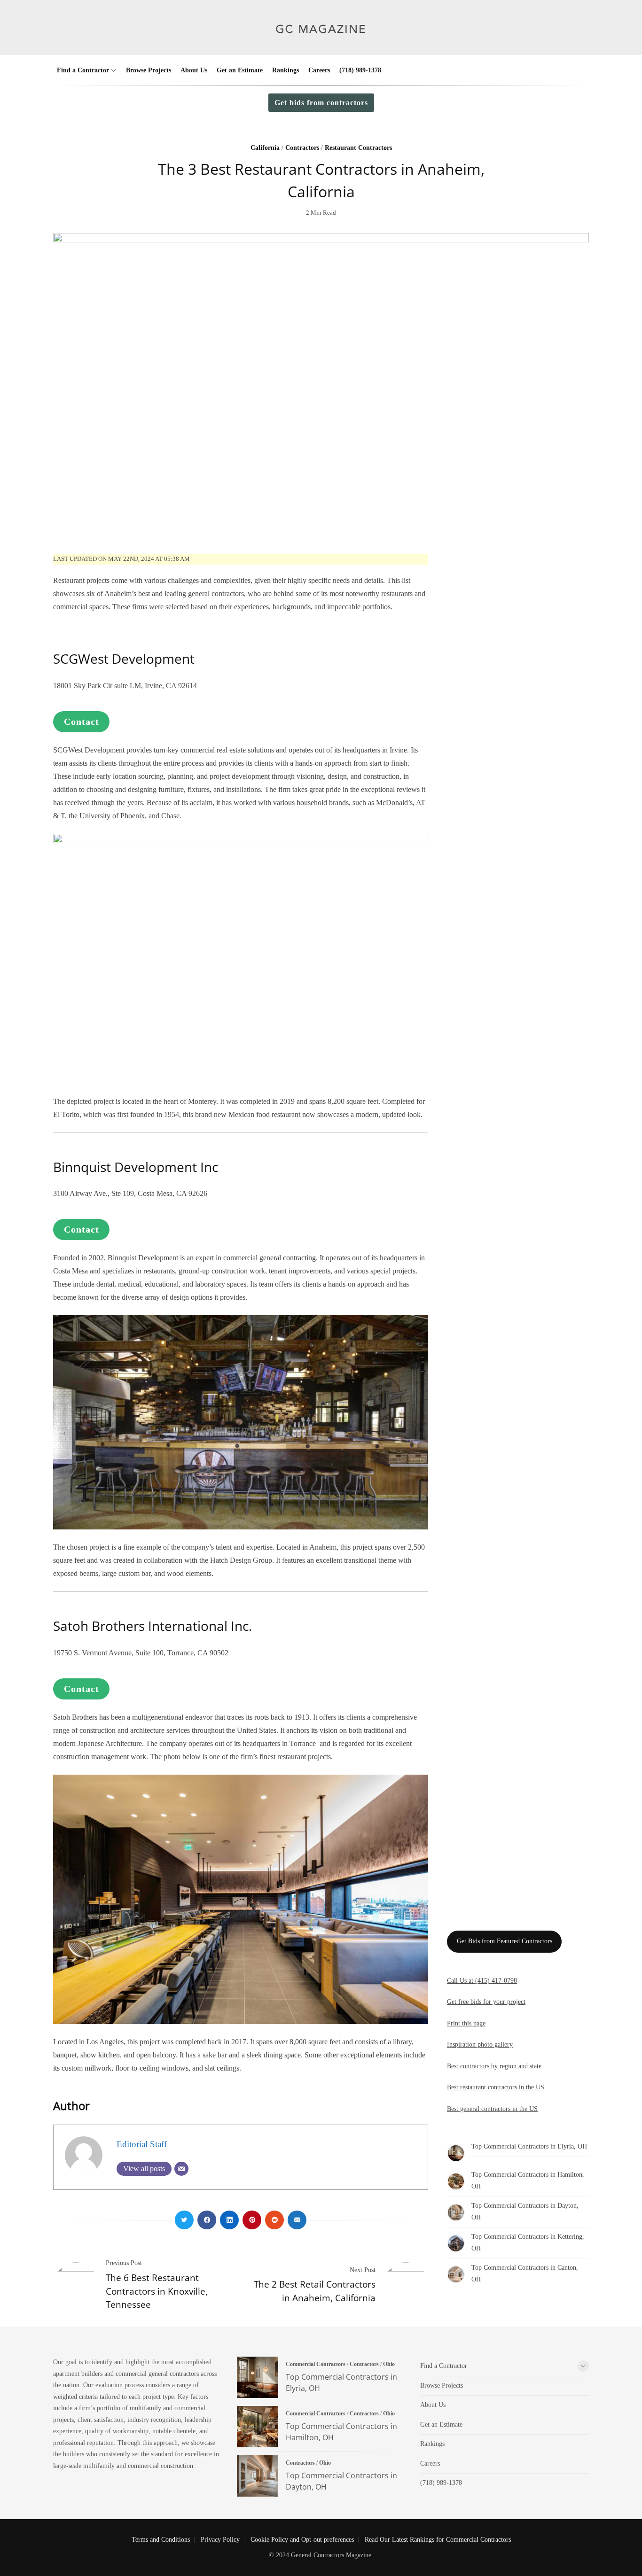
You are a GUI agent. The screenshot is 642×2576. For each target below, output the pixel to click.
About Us (194, 70)
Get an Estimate (240, 70)
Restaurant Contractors (358, 148)
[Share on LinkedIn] (229, 2220)
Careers (319, 70)
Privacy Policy (220, 2540)
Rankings (286, 70)
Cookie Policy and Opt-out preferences (302, 2540)
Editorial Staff (142, 2144)
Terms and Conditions (161, 2540)
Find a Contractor (83, 70)
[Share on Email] (297, 2220)
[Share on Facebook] (207, 2220)
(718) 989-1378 (360, 70)
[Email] (181, 2169)
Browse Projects (149, 70)
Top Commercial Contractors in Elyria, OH (529, 2146)
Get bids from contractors (321, 103)
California (265, 148)
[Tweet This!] (184, 2220)
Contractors (302, 148)
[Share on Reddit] (274, 2220)
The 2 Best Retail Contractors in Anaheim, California (315, 2291)
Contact (82, 722)
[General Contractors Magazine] (321, 41)
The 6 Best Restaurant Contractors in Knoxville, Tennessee (157, 2291)
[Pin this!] (252, 2220)
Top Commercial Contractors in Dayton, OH (258, 2476)
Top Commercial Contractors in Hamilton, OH (258, 2427)
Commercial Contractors (316, 2364)
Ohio (389, 2364)
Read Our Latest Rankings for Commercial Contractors (438, 2540)
